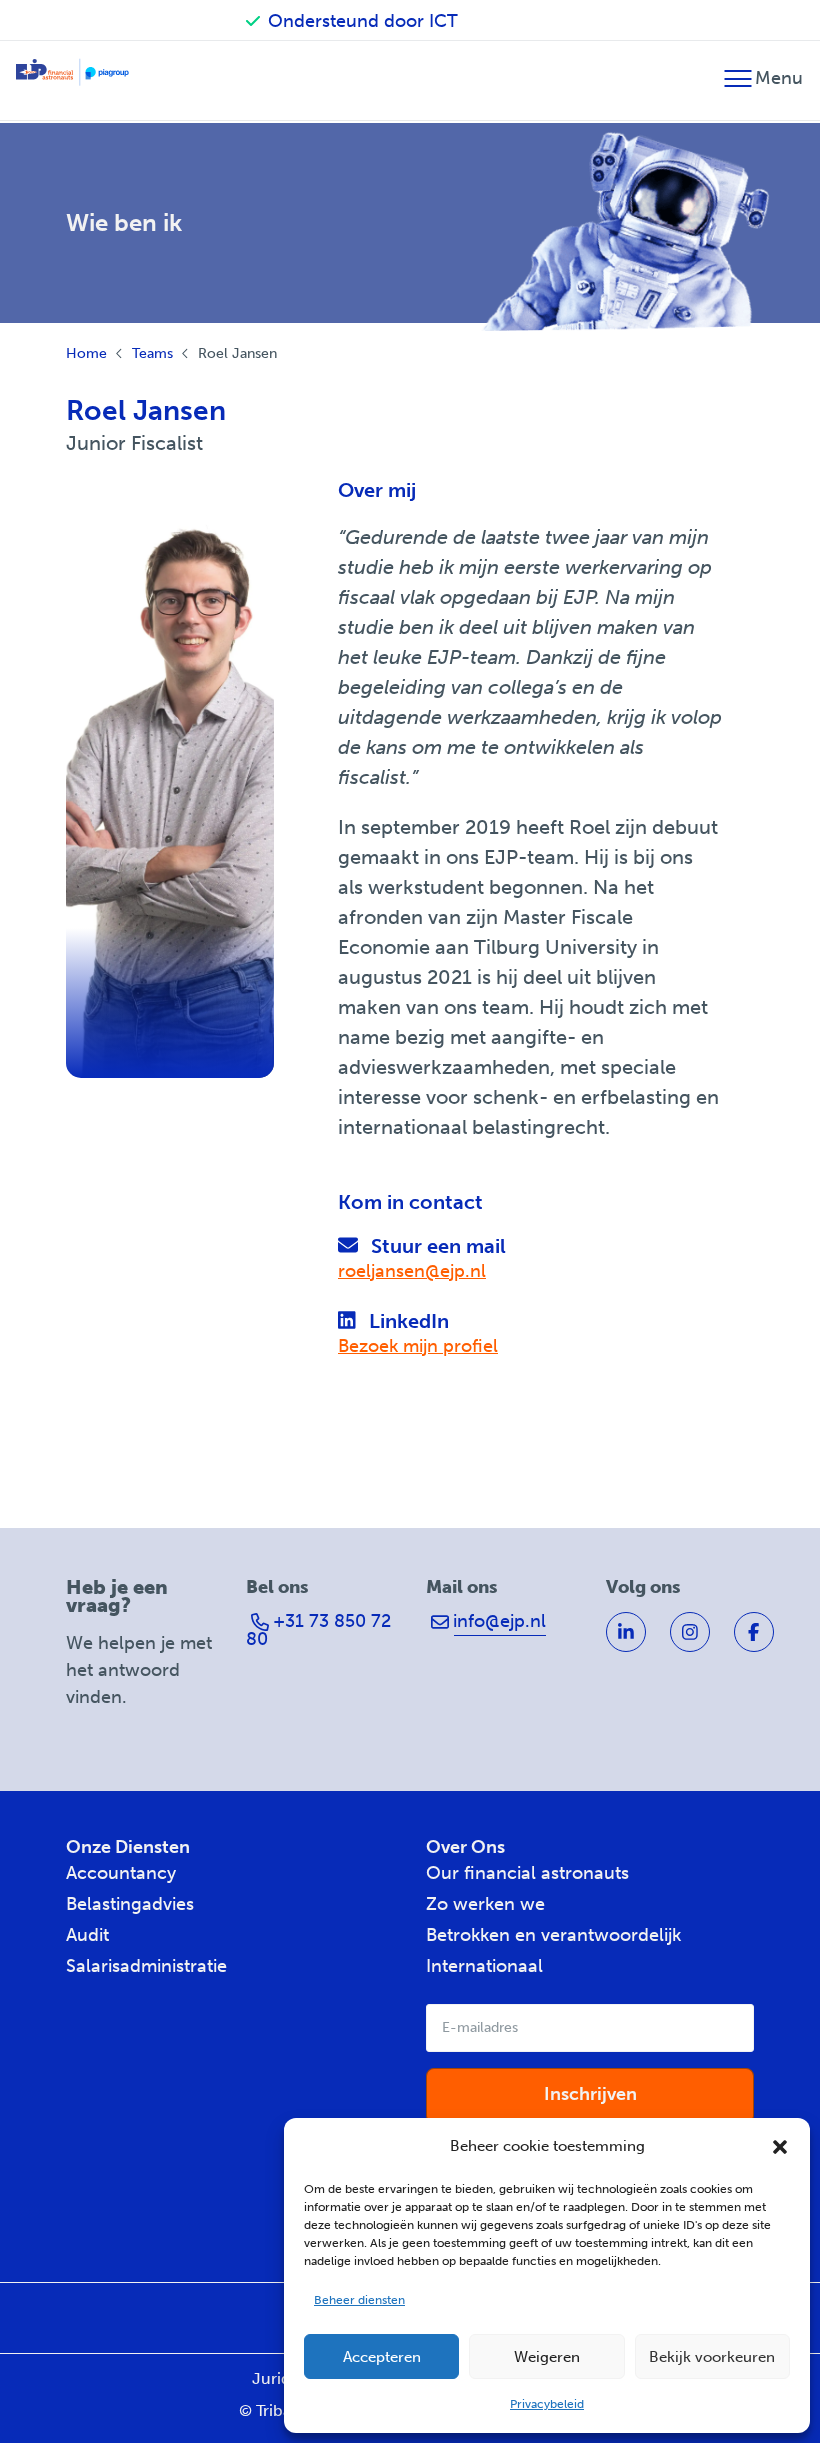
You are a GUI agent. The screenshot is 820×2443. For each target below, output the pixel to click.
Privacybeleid (547, 2404)
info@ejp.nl (497, 1621)
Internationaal (484, 1966)
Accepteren (382, 2357)
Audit (87, 1935)
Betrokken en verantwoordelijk (553, 1935)
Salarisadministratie (146, 1966)
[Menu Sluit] (737, 87)
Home (86, 353)
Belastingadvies (130, 1904)
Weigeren (547, 2357)
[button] (780, 2147)
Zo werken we (485, 1904)
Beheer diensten (359, 2300)
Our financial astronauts (527, 1873)
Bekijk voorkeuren (712, 2357)
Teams (152, 353)
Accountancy (121, 1873)
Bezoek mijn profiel (418, 1346)
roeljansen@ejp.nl (412, 1271)
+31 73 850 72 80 (318, 1630)
